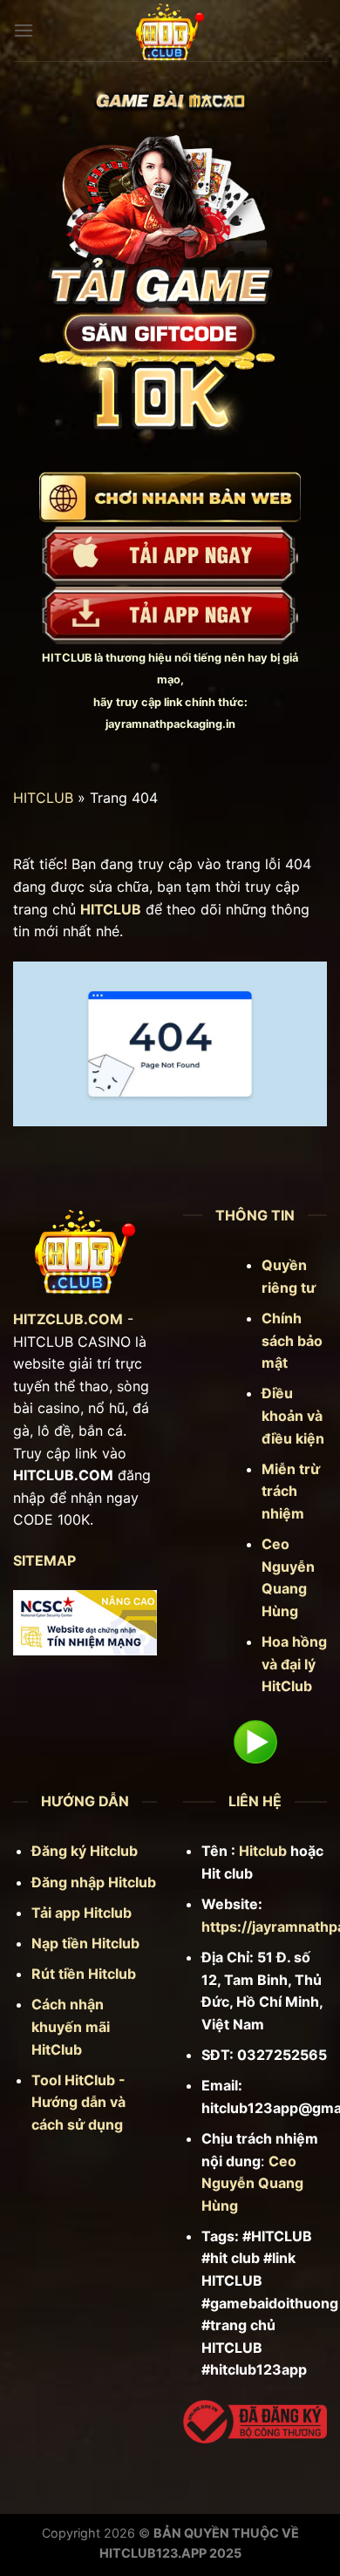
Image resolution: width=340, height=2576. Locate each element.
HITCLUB (67, 658)
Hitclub (263, 1851)
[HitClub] (170, 31)
